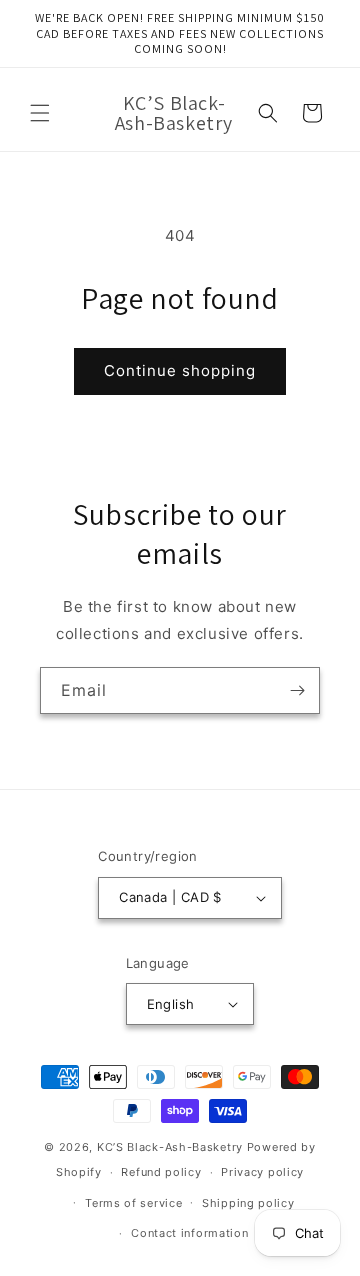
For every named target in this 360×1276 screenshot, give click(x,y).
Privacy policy (262, 1172)
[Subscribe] (297, 690)
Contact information (189, 1233)
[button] (40, 113)
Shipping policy (248, 1203)
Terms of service (133, 1203)
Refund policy (161, 1172)
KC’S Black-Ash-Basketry (170, 1147)
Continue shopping (180, 370)
